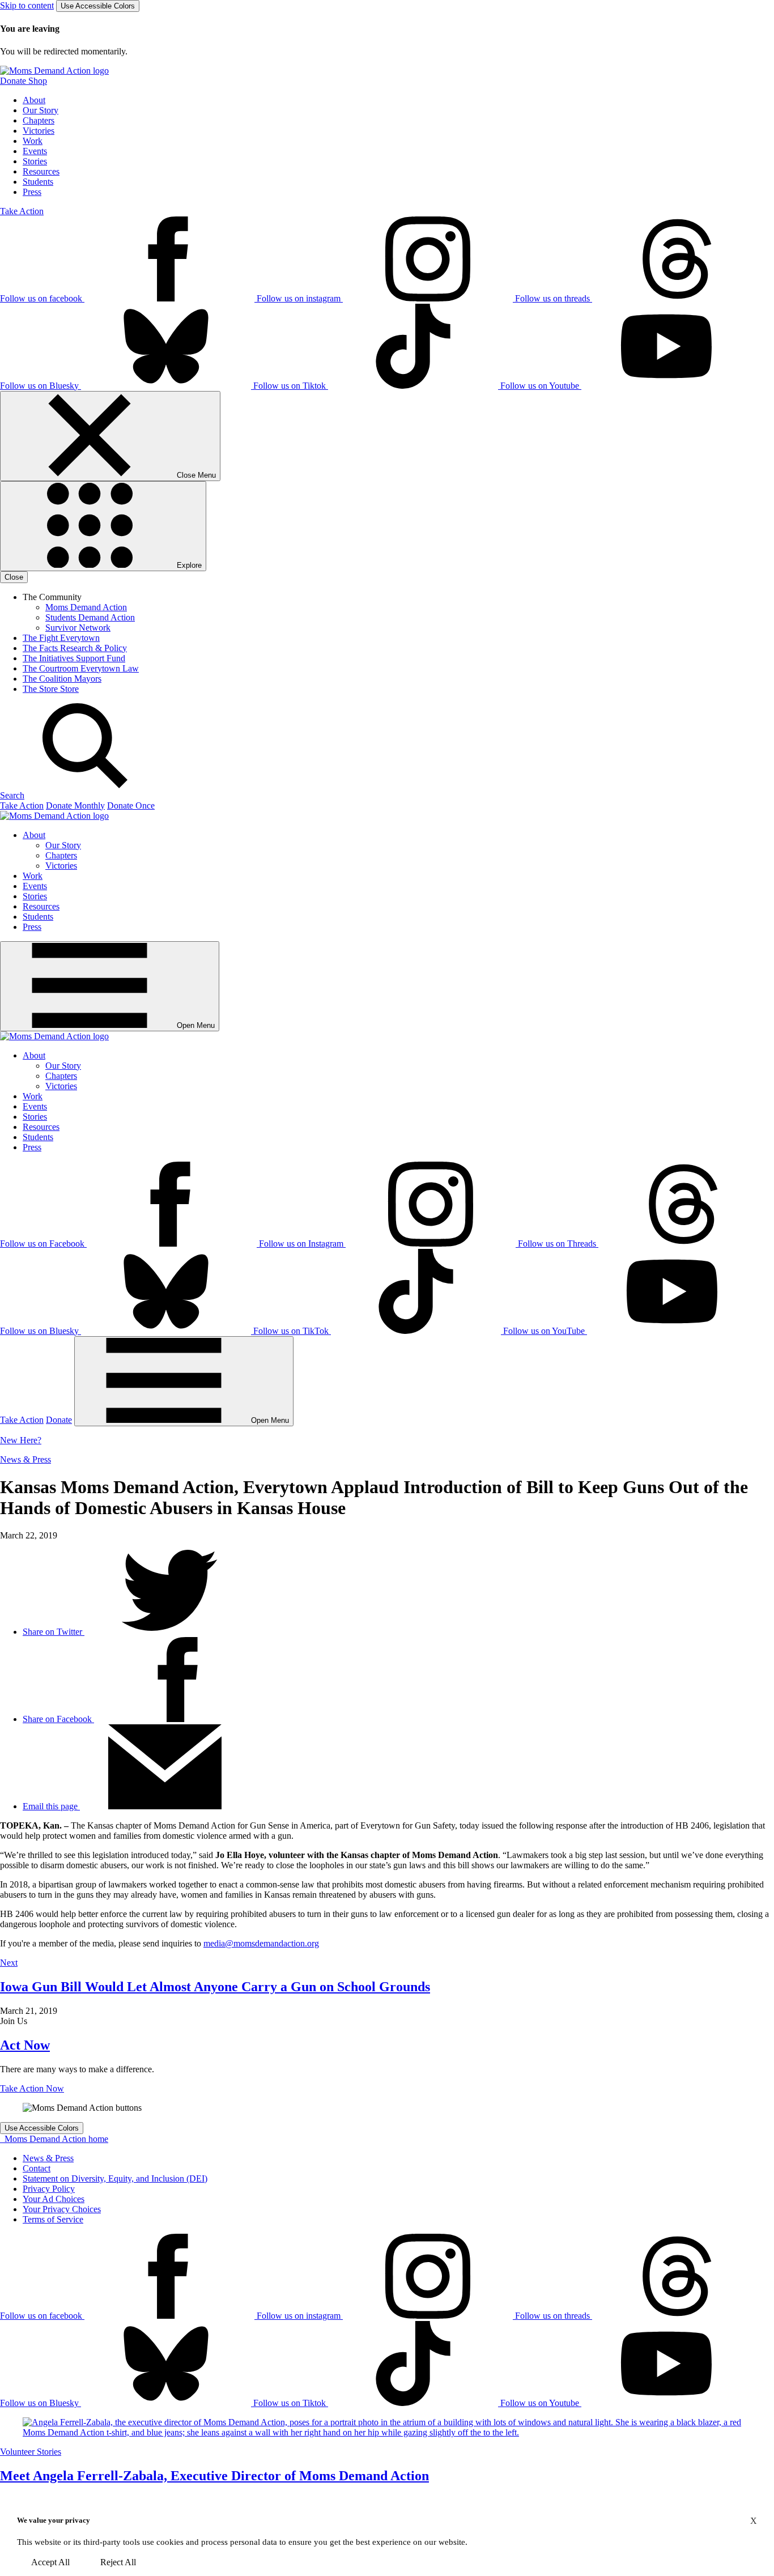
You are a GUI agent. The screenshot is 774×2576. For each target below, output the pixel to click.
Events (35, 151)
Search (12, 795)
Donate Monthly (75, 805)
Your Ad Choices (54, 2199)
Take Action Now (32, 2088)
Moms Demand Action (86, 607)
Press (32, 192)
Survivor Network (78, 628)
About (34, 100)
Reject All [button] (118, 2562)
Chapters (39, 120)
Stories (35, 161)
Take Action (22, 211)
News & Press (25, 1459)
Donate (59, 1420)
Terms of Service (53, 2219)
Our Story (41, 110)
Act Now (25, 2045)
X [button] (754, 2521)
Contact (37, 2168)
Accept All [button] (50, 2562)
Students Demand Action (90, 617)
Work (33, 141)
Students (38, 182)
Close (14, 577)
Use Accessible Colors (98, 6)
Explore (188, 565)
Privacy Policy (49, 2189)
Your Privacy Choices (62, 2209)
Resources (41, 171)
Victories (39, 131)
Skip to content (27, 5)
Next (9, 1963)
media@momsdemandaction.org (261, 1943)
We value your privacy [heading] (54, 2520)
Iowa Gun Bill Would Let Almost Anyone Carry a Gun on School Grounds (215, 1987)
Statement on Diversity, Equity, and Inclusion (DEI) (115, 2178)
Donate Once (131, 805)
